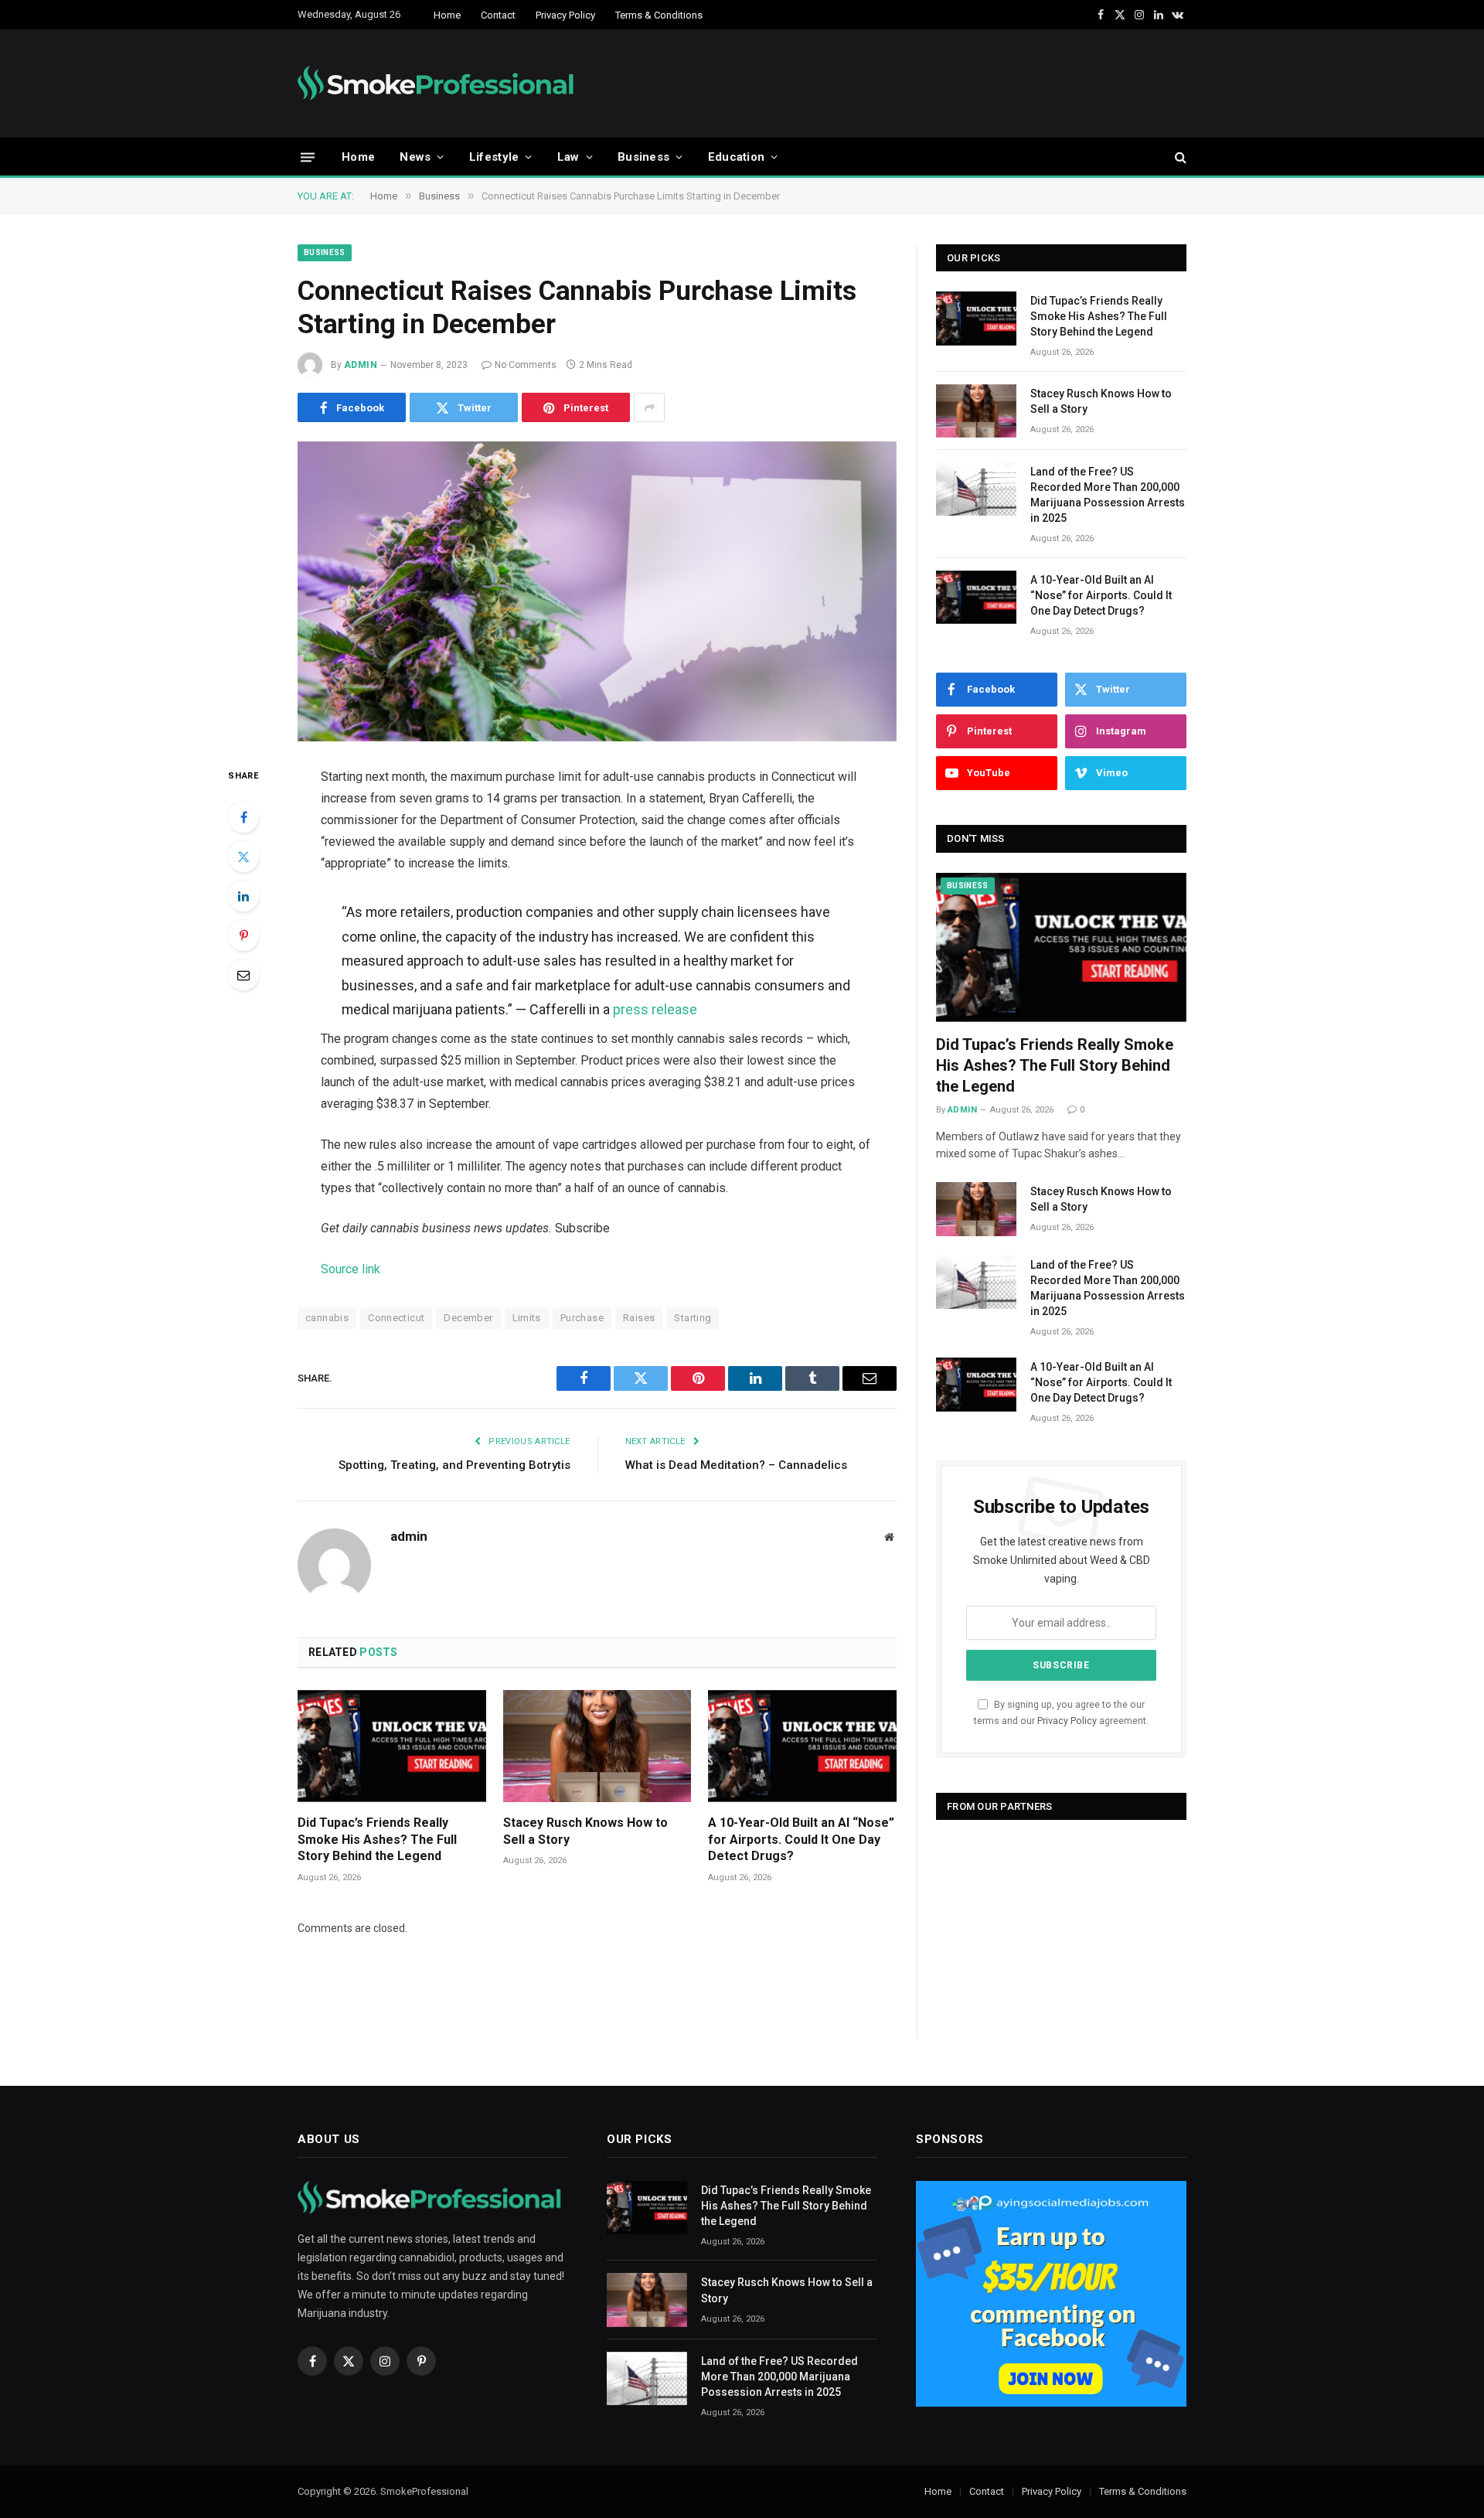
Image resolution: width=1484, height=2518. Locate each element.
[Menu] (308, 157)
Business (643, 157)
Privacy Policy (565, 15)
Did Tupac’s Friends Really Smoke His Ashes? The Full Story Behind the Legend (377, 1840)
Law (568, 157)
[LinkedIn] (243, 896)
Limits (527, 1318)
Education (737, 157)
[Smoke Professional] (439, 83)
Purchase (582, 1318)
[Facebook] (243, 817)
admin (361, 365)
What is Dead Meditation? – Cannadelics (736, 1465)
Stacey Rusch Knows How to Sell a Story (585, 1831)
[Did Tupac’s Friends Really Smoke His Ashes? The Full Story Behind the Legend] (392, 1746)
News (415, 157)
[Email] (243, 975)
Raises (639, 1318)
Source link (351, 1269)
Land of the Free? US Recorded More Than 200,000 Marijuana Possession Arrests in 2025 (1108, 495)
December (468, 1318)
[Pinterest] (243, 935)
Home (447, 15)
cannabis (327, 1318)
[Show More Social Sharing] (649, 407)
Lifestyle (494, 157)
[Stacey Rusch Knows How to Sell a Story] (597, 1746)
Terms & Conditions (659, 15)
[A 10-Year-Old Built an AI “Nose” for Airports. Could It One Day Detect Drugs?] (802, 1746)
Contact (498, 15)
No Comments (526, 365)
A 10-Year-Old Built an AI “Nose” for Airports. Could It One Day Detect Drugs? (801, 1840)
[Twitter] (243, 857)
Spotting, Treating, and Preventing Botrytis (454, 1465)
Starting (693, 1318)
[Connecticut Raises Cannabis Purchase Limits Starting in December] (597, 591)
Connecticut (396, 1318)
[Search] (1179, 157)
